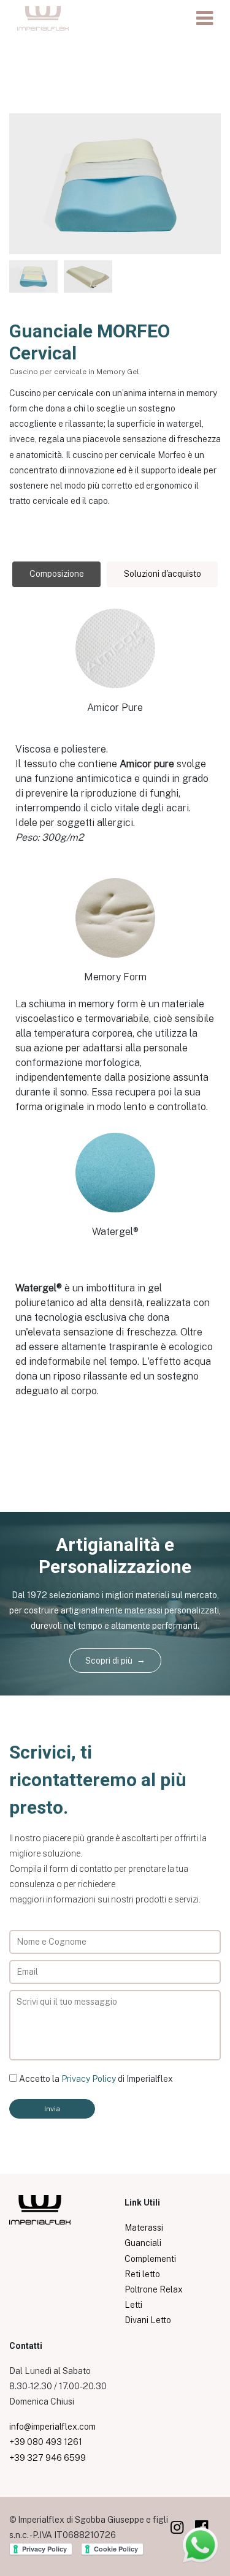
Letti (133, 2305)
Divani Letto (148, 2320)
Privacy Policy (89, 2079)
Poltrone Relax (154, 2289)
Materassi (144, 2228)
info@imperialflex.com (52, 2427)
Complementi (150, 2259)
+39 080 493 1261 (46, 2442)
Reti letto (142, 2274)
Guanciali (143, 2243)
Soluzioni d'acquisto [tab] (163, 574)
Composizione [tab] (57, 574)
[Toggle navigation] (205, 18)
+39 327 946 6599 (48, 2458)
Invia (52, 2109)
